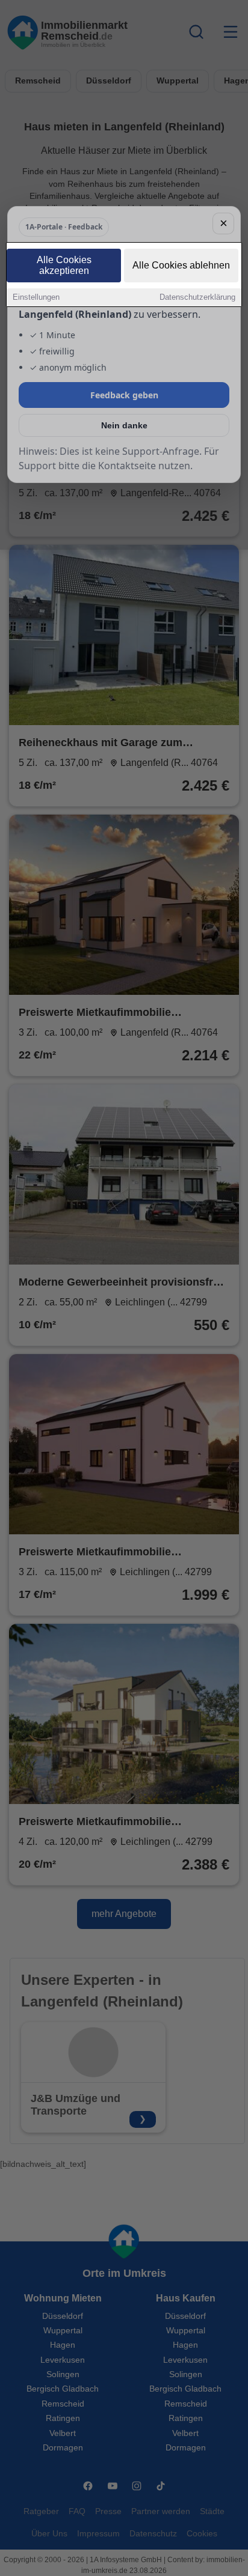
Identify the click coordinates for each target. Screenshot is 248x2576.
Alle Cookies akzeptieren (64, 265)
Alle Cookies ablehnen (181, 265)
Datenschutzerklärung (197, 297)
